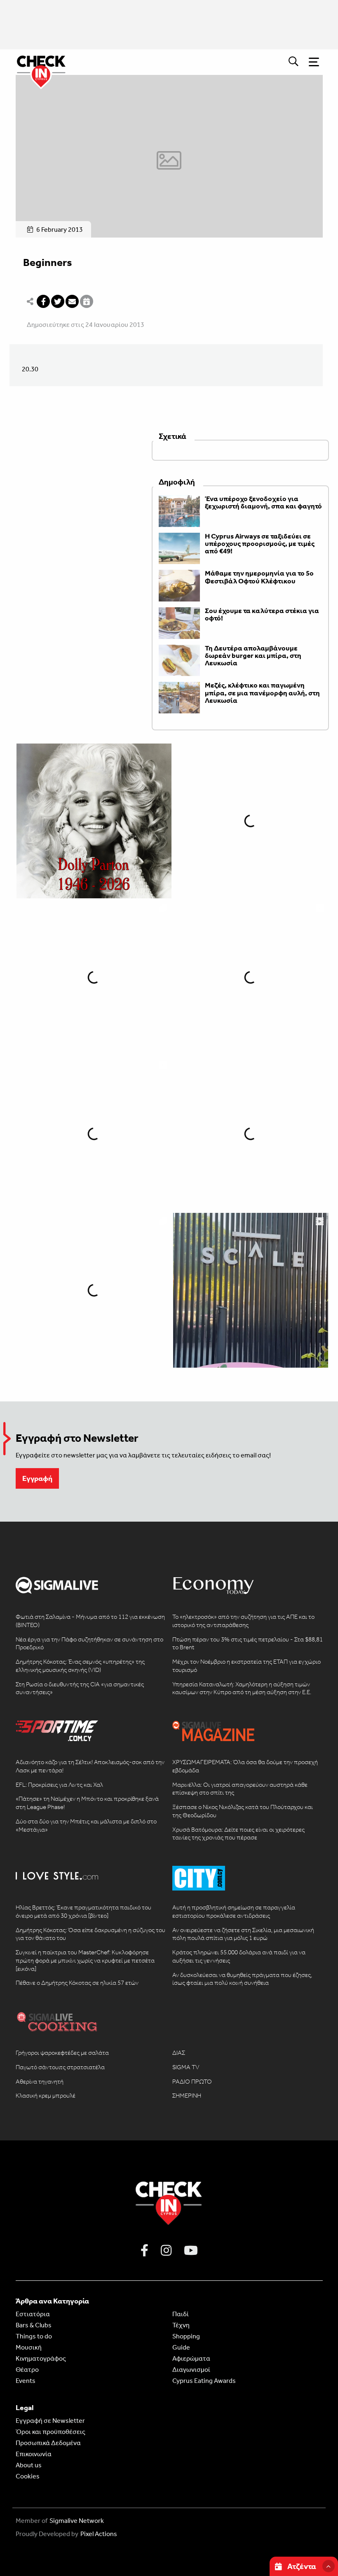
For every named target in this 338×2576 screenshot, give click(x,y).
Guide (181, 2347)
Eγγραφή (37, 1478)
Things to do (34, 2336)
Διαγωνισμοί (191, 2370)
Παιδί (181, 2314)
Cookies (28, 2476)
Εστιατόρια (33, 2314)
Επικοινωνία (34, 2454)
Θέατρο (27, 2370)
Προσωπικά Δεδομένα (48, 2443)
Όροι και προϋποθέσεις (50, 2432)
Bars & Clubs (34, 2325)
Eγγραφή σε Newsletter (50, 2421)
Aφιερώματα (191, 2358)
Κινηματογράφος (41, 2358)
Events (26, 2381)
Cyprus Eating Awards (204, 2381)
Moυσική (29, 2347)
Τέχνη (181, 2325)
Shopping (186, 2336)
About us (29, 2465)
